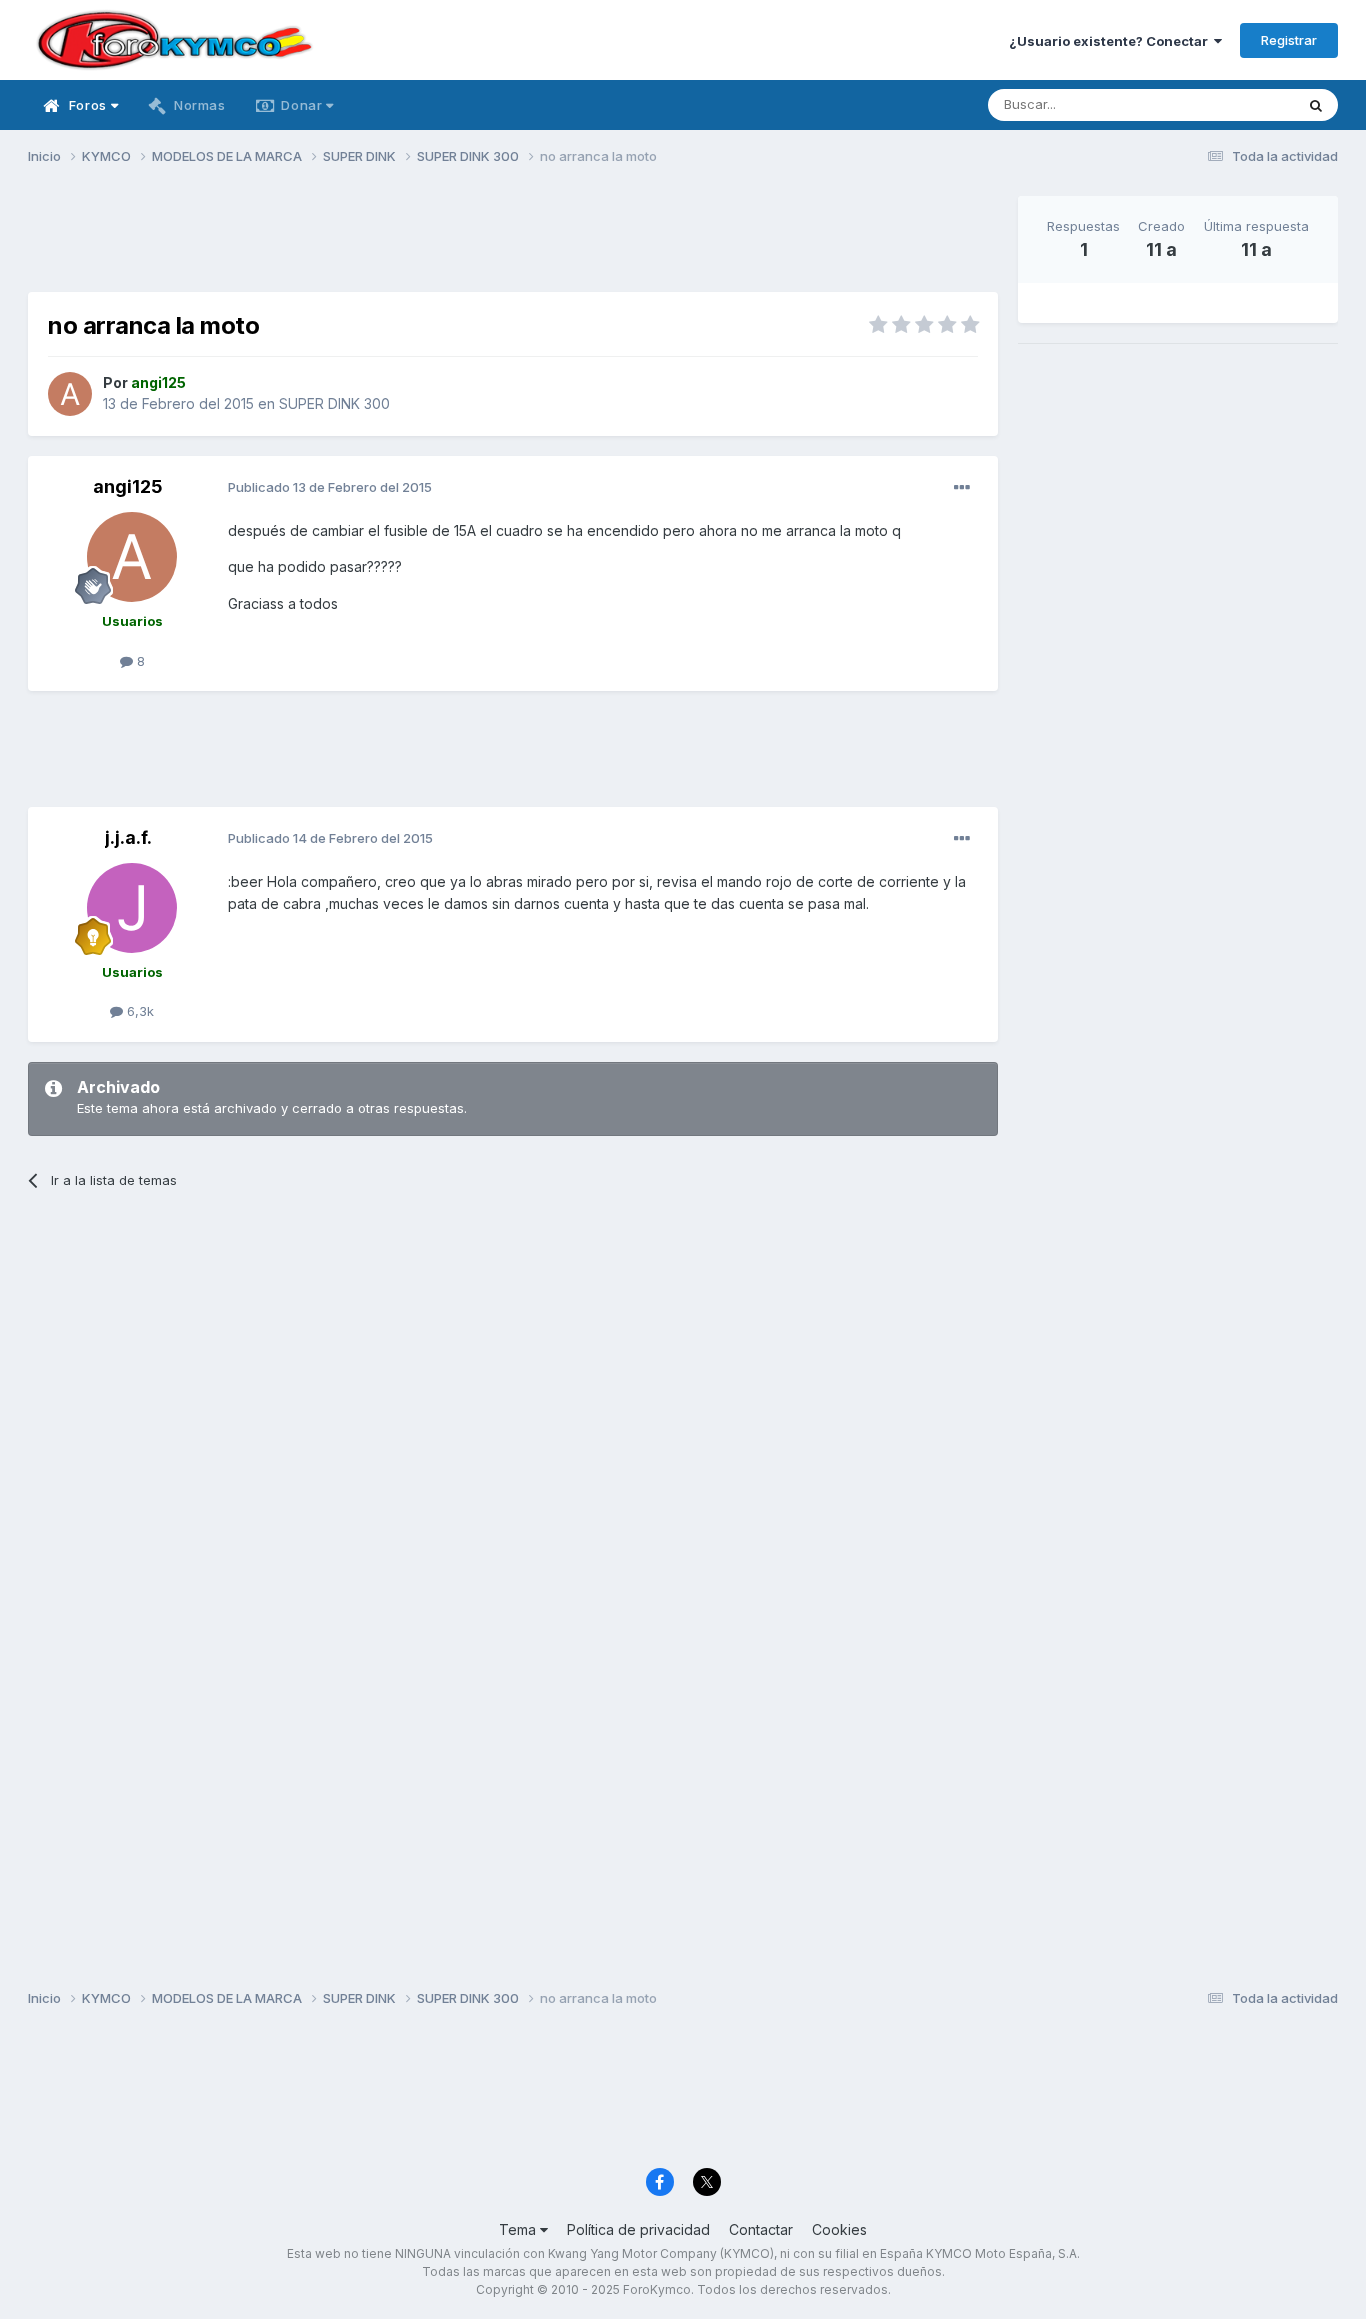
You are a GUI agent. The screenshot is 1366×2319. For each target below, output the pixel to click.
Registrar (1289, 40)
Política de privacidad (638, 2229)
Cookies (839, 2229)
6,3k (138, 1011)
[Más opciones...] (962, 488)
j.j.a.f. (128, 837)
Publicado (330, 487)
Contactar (761, 2229)
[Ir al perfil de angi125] (70, 394)
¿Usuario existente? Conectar (1111, 41)
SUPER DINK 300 (334, 403)
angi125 (128, 486)
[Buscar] (1316, 105)
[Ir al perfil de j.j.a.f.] (132, 908)
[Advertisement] (513, 241)
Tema (519, 2229)
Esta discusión (1224, 104)
